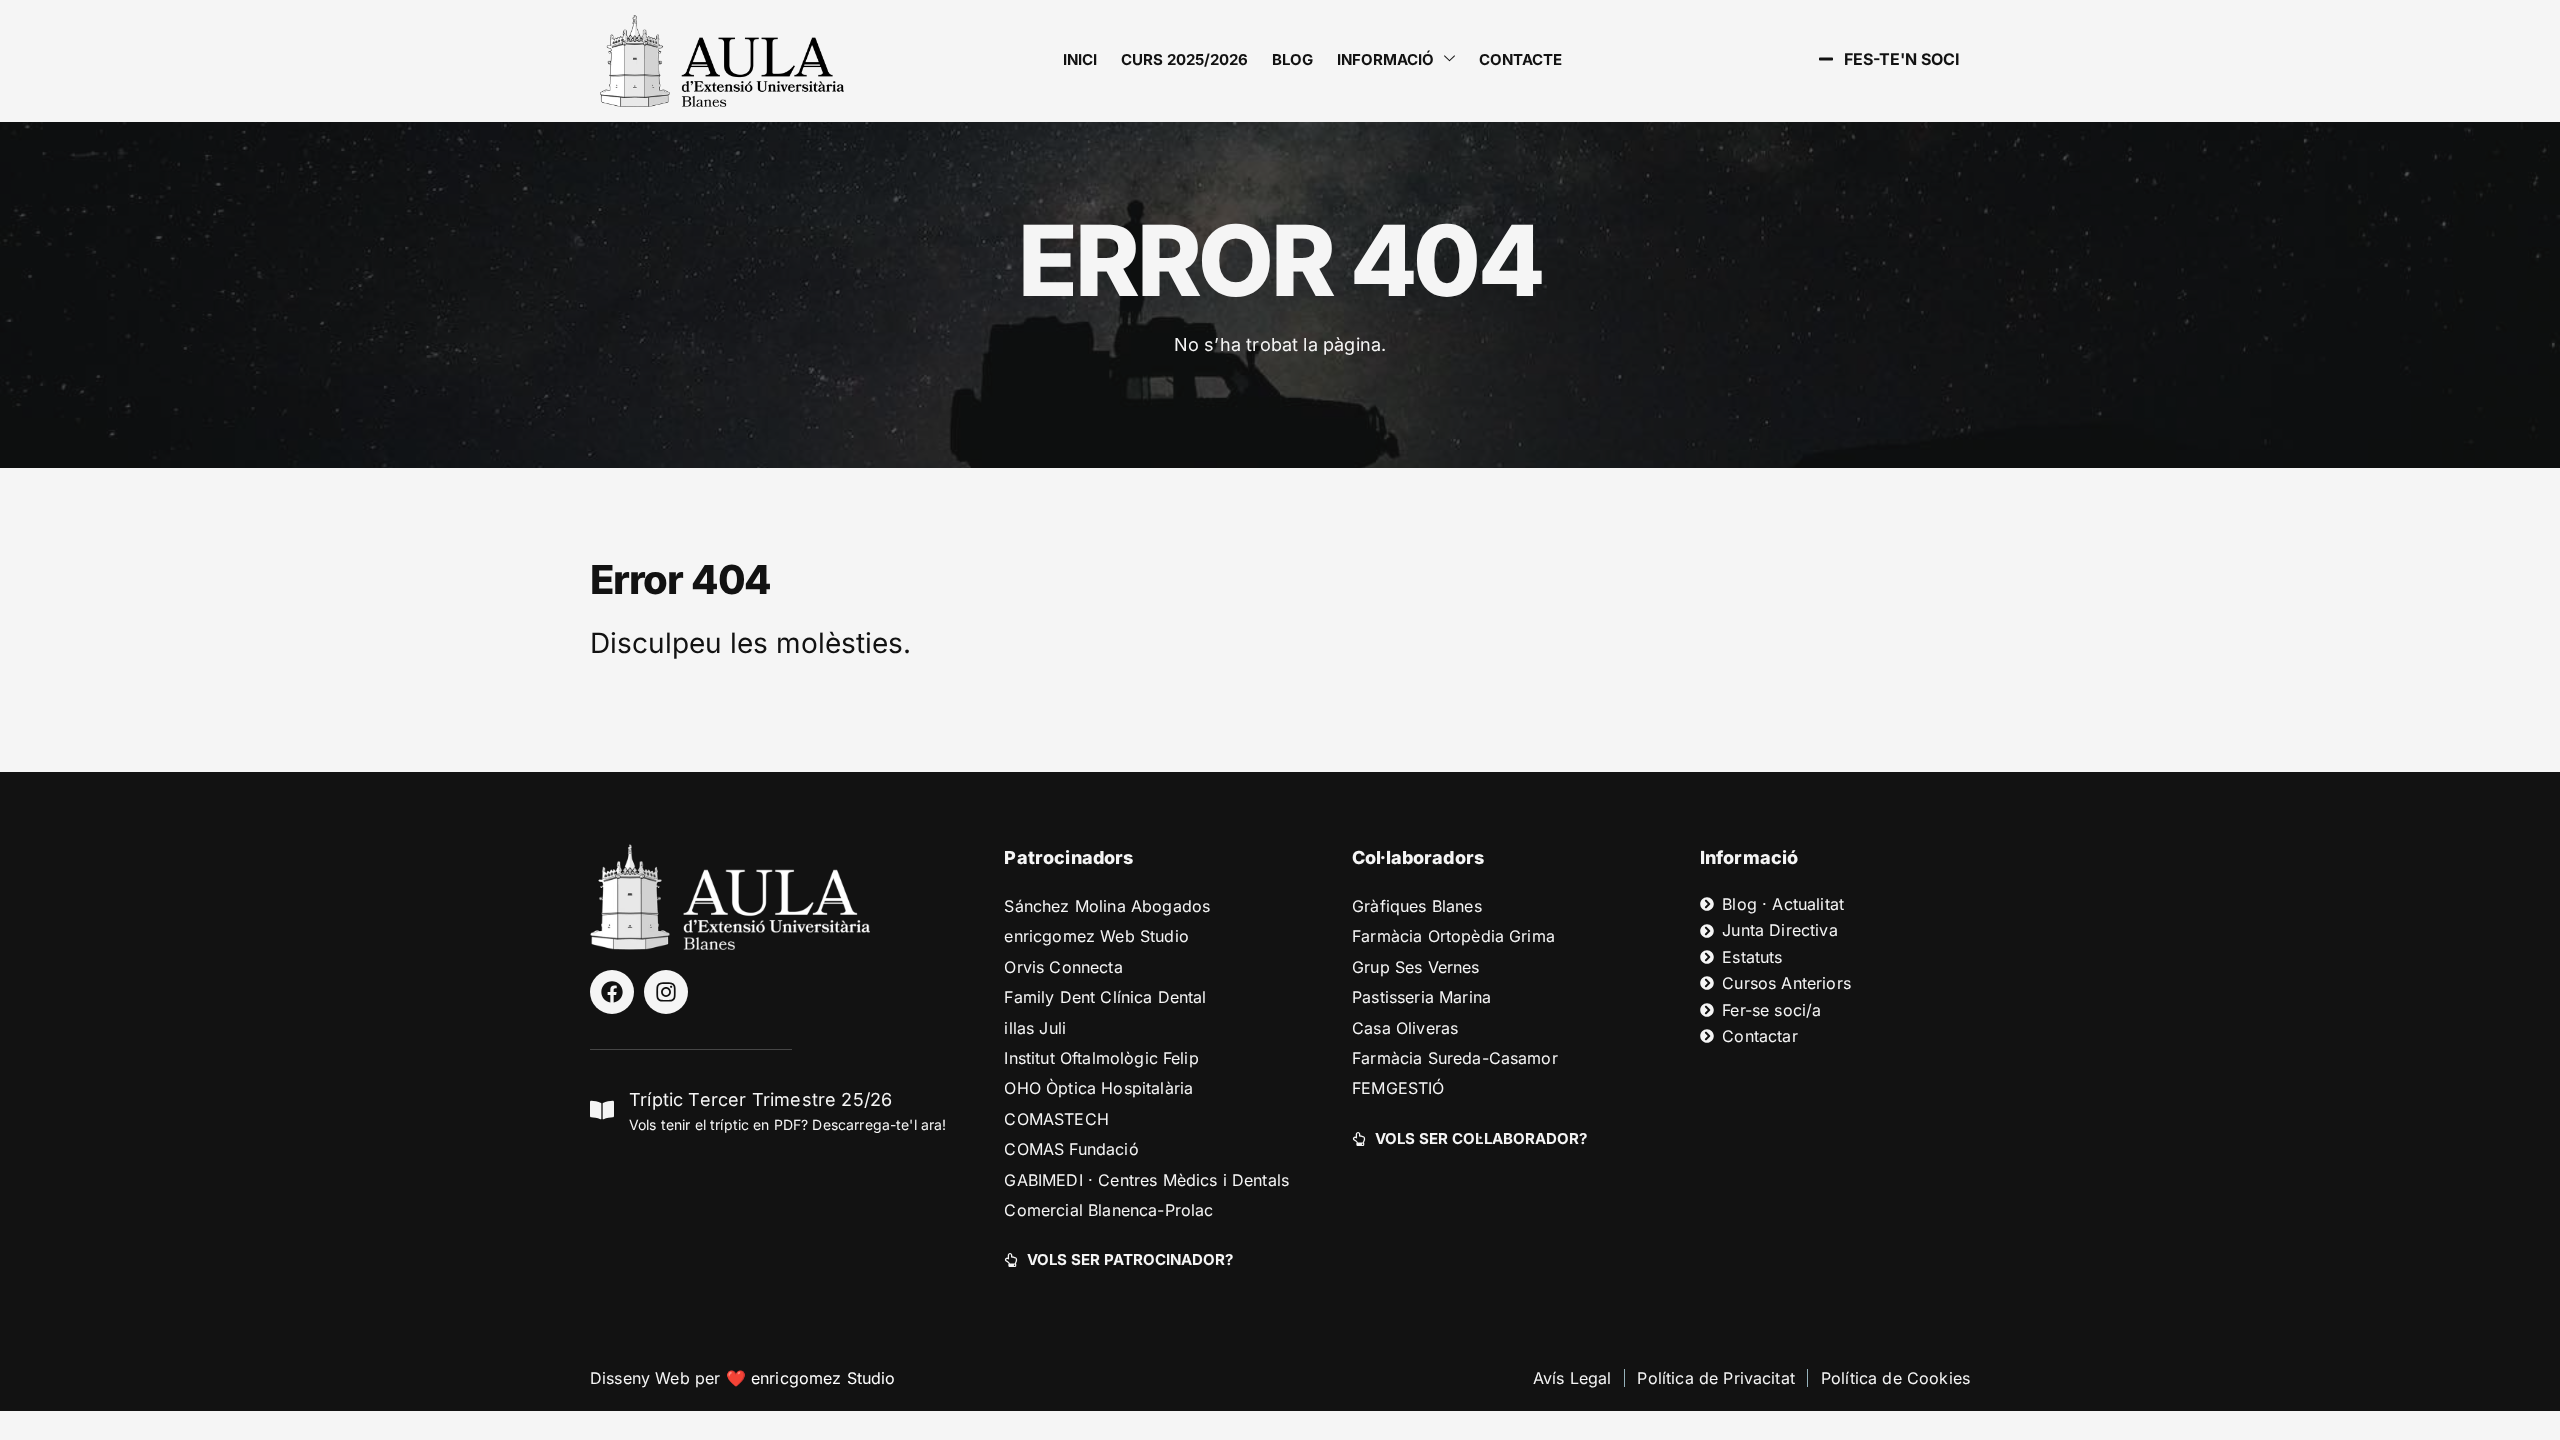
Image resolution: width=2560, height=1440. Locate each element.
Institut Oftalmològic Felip (1101, 1058)
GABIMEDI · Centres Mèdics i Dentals (1146, 1180)
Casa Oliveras (1405, 1028)
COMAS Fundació (1071, 1149)
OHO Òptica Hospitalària (1098, 1088)
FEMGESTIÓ (1398, 1088)
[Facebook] (612, 992)
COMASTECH (1056, 1119)
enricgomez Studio (823, 1378)
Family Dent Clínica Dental (1105, 997)
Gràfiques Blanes (1417, 906)
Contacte (1520, 59)
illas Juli (1035, 1028)
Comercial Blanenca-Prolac (1108, 1210)
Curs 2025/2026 (1184, 59)
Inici (1080, 59)
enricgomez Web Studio (1096, 936)
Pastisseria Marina (1421, 997)
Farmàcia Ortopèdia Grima (1453, 936)
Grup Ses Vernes (1415, 967)
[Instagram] (666, 992)
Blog (1292, 59)
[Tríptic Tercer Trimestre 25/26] (602, 1110)
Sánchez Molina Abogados (1107, 906)
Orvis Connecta (1063, 967)
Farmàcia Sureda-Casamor (1455, 1058)
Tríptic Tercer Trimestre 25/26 (760, 1099)
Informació (1385, 59)
